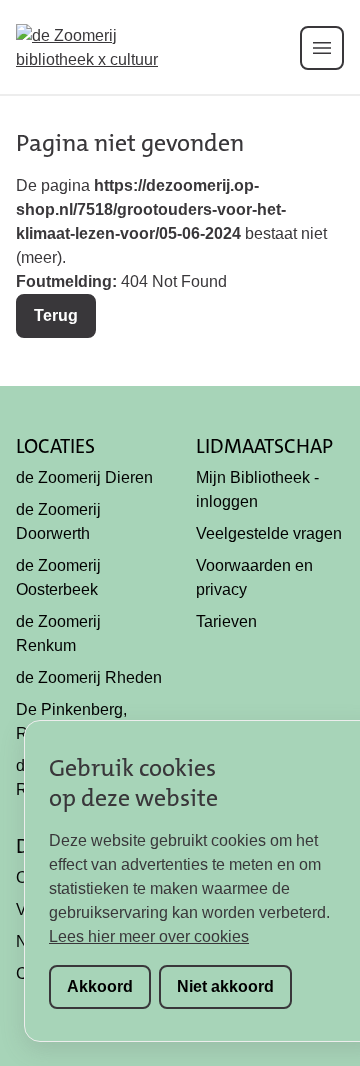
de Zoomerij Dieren (84, 477)
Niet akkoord (225, 986)
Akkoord (100, 986)
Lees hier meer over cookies (149, 936)
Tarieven (226, 621)
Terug (56, 315)
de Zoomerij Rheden (89, 677)
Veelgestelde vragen (269, 533)
